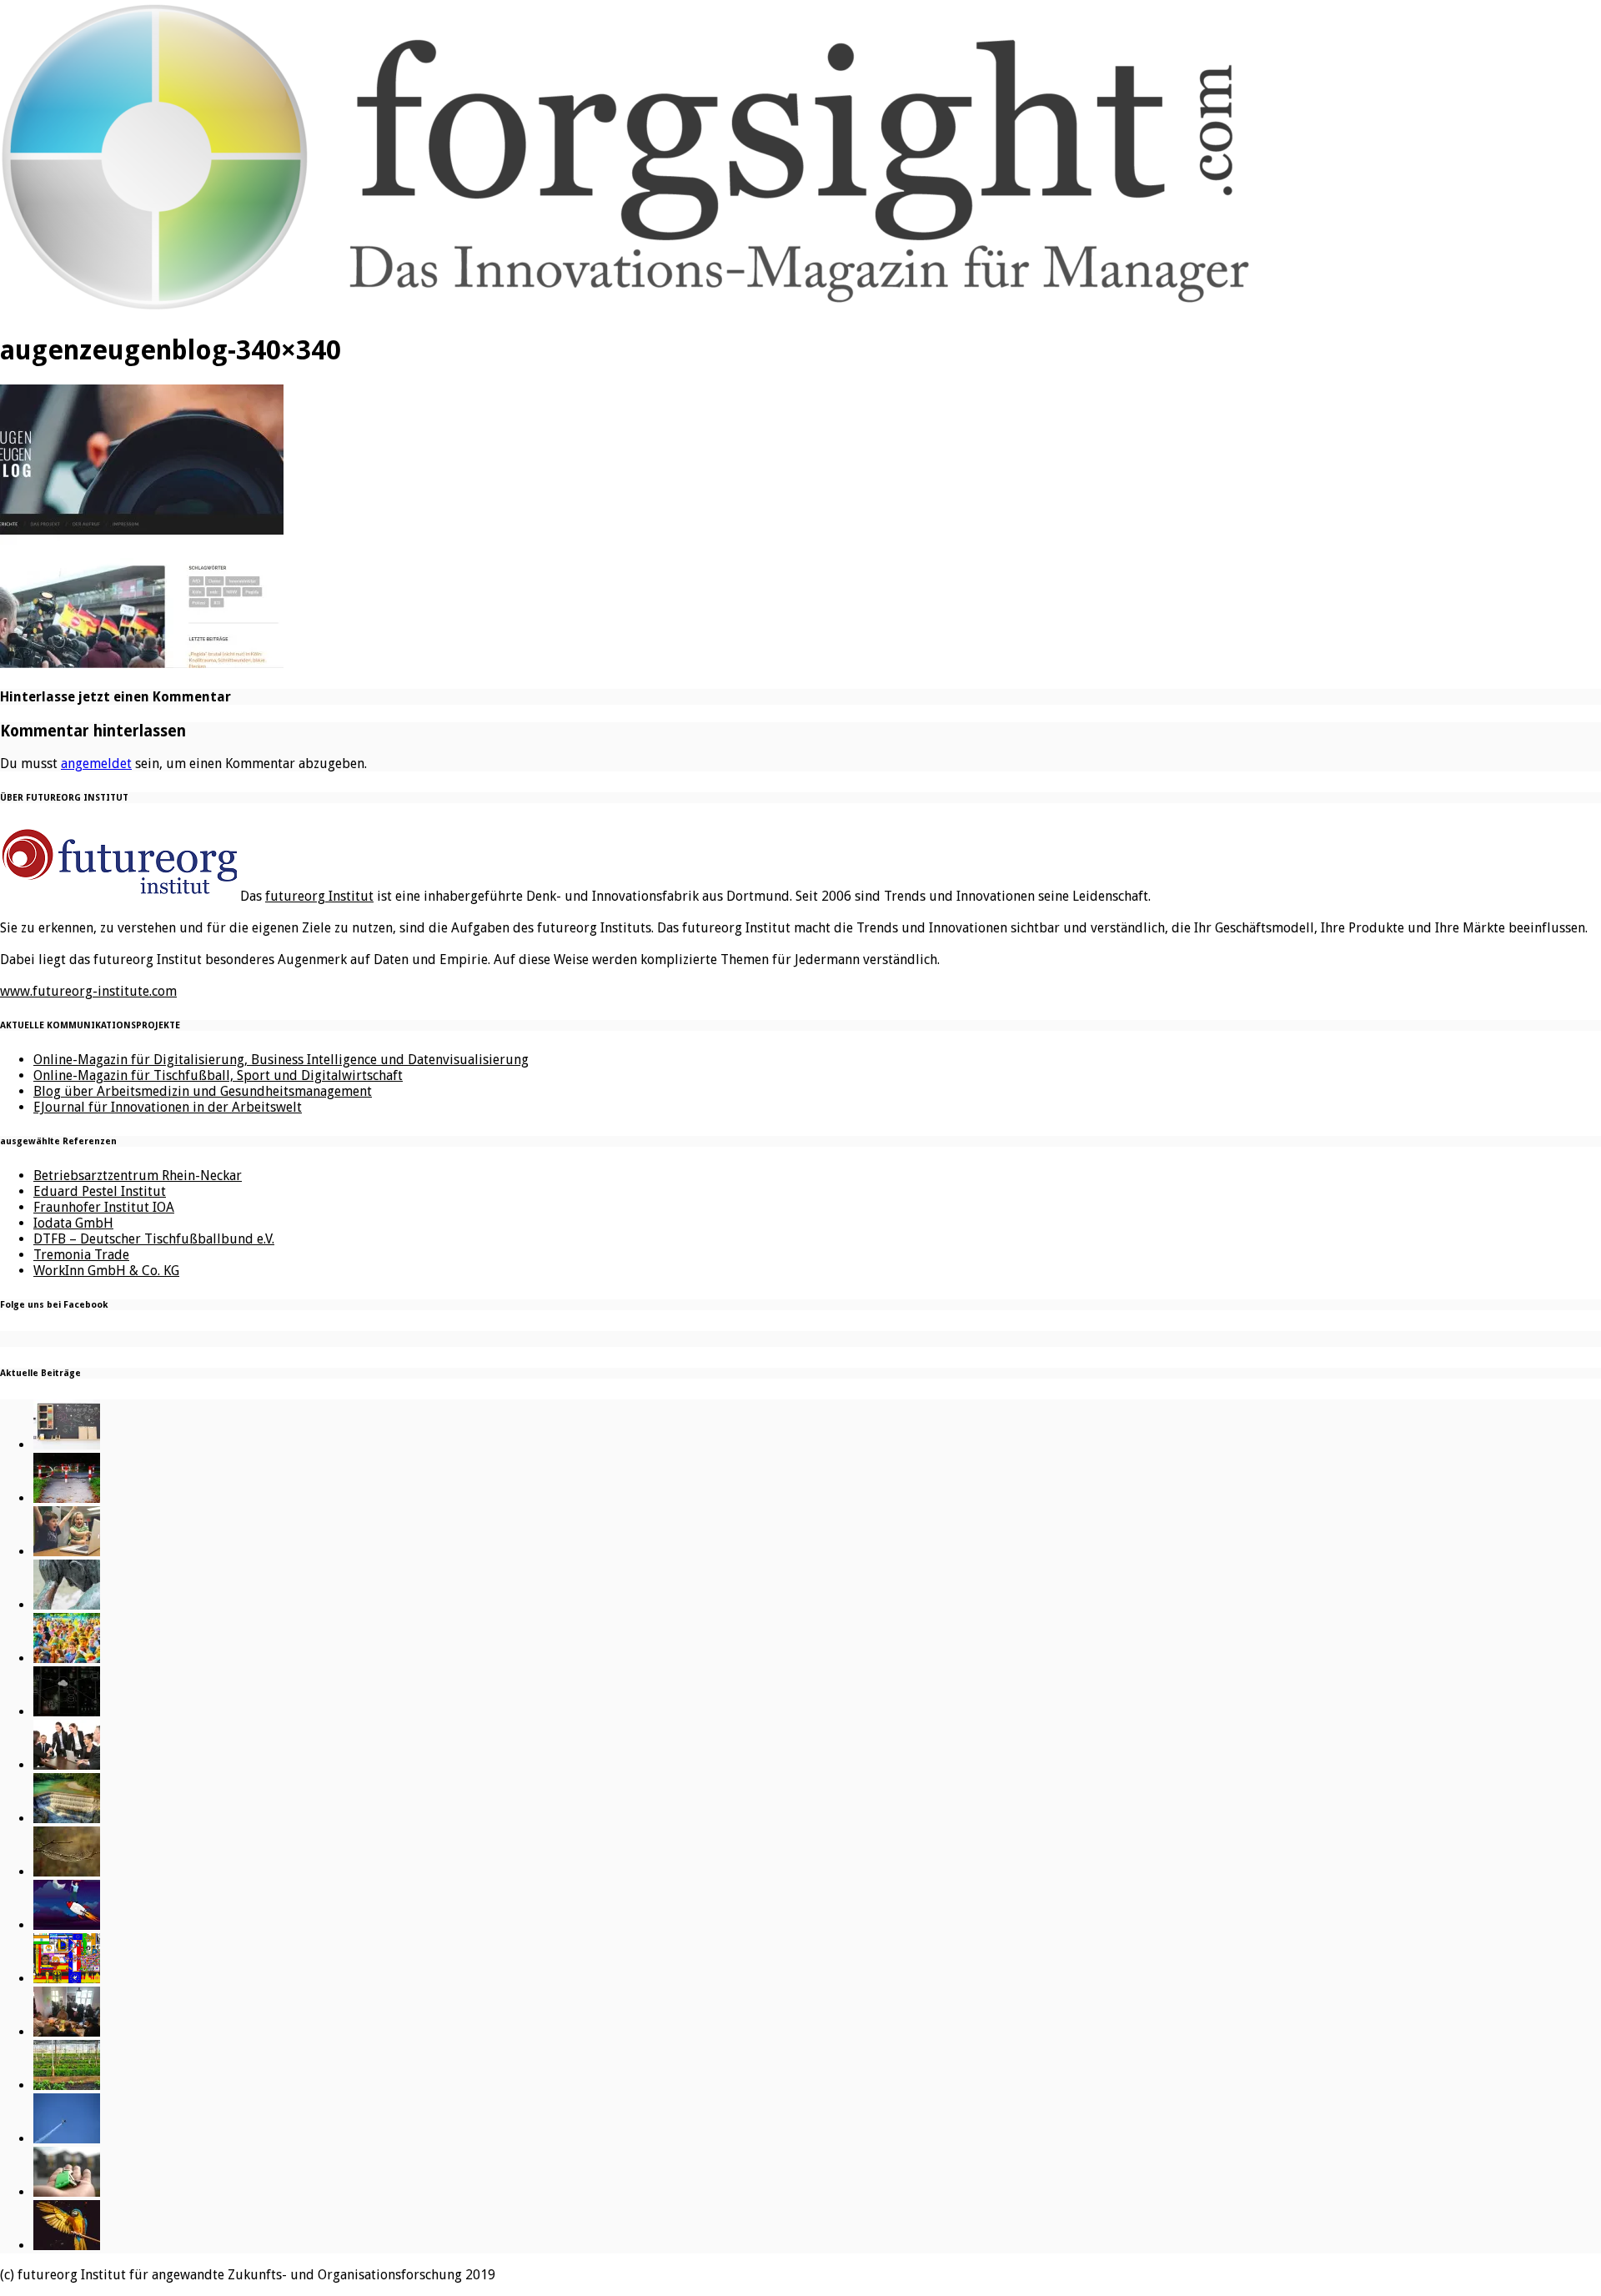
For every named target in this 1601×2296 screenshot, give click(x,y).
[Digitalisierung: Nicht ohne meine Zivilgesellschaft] (67, 1658)
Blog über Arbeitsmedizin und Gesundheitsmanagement (203, 1091)
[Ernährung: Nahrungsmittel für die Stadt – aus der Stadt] (67, 2085)
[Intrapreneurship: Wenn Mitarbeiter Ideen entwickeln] (67, 1925)
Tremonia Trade (81, 1255)
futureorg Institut (319, 896)
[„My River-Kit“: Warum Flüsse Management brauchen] (67, 1819)
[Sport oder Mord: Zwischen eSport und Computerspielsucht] (67, 1552)
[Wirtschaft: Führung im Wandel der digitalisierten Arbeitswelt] (67, 2139)
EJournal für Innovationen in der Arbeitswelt (168, 1107)
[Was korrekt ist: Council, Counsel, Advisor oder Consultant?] (67, 1765)
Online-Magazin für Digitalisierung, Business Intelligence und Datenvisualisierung (281, 1060)
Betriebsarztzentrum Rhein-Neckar (138, 1176)
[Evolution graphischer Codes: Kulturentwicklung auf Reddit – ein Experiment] (67, 1979)
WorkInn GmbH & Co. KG (106, 1271)
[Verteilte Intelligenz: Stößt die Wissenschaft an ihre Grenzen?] (67, 1712)
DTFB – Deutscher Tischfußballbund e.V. (154, 1239)
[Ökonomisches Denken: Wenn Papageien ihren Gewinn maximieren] (67, 2246)
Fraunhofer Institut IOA (104, 1207)
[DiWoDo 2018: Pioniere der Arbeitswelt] (67, 2032)
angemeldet (96, 764)
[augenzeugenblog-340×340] (142, 663)
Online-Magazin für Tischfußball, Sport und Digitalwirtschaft (218, 1075)
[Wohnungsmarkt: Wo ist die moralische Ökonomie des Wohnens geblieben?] (67, 2192)
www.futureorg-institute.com (88, 991)
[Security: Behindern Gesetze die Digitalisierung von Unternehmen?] (67, 1498)
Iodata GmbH (73, 1223)
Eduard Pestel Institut (100, 1191)
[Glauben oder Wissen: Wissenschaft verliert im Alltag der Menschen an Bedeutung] (67, 1605)
